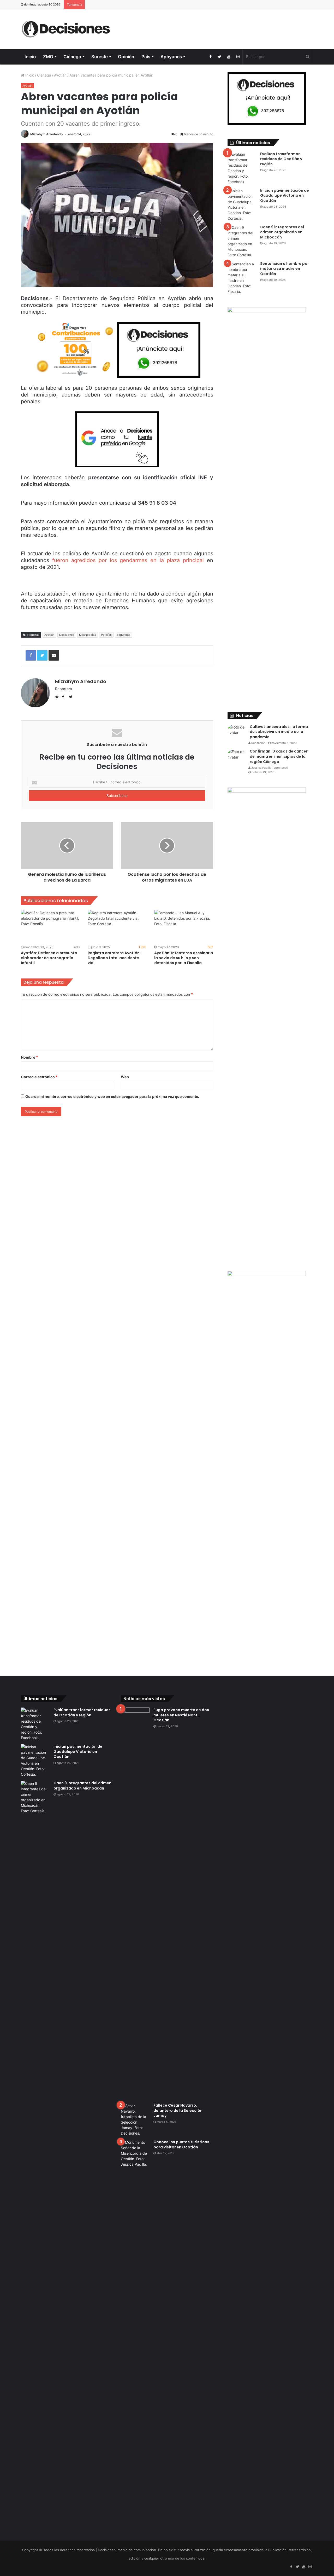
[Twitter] (220, 57)
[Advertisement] (217, 26)
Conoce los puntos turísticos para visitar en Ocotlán (181, 2144)
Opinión (126, 57)
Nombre (29, 1057)
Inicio (30, 57)
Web (125, 1077)
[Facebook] (210, 57)
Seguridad (124, 635)
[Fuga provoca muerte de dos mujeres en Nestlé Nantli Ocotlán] (135, 1903)
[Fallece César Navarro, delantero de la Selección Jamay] (135, 2119)
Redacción (258, 743)
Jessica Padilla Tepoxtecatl (269, 768)
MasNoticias (88, 635)
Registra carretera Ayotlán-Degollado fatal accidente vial (115, 958)
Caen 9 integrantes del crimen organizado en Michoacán (282, 232)
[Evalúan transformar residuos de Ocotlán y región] (242, 168)
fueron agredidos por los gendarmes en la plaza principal (128, 560)
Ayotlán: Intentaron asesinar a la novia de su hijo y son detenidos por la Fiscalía (184, 958)
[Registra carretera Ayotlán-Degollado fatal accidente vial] (117, 927)
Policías (106, 635)
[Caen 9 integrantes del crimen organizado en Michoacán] (242, 241)
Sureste (100, 57)
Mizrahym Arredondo (46, 134)
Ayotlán (60, 75)
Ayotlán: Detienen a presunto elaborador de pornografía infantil (49, 958)
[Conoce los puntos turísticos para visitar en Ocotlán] (135, 2335)
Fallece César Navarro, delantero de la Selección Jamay (178, 2110)
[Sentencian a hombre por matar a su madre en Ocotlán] (242, 278)
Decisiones (67, 635)
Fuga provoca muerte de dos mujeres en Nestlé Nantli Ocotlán (181, 1715)
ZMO (48, 57)
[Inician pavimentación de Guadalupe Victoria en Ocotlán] (242, 205)
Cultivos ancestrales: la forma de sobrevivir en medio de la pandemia (279, 732)
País (146, 57)
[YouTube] (229, 57)
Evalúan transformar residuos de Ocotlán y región (281, 159)
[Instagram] (238, 57)
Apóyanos (171, 57)
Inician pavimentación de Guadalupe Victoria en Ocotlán (285, 196)
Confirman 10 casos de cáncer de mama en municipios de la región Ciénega (279, 756)
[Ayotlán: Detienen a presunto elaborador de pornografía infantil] (50, 927)
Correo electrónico (39, 1077)
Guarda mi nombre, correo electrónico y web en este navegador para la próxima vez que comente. (112, 1096)
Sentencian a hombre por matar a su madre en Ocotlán (285, 269)
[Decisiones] (67, 29)
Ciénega (72, 57)
